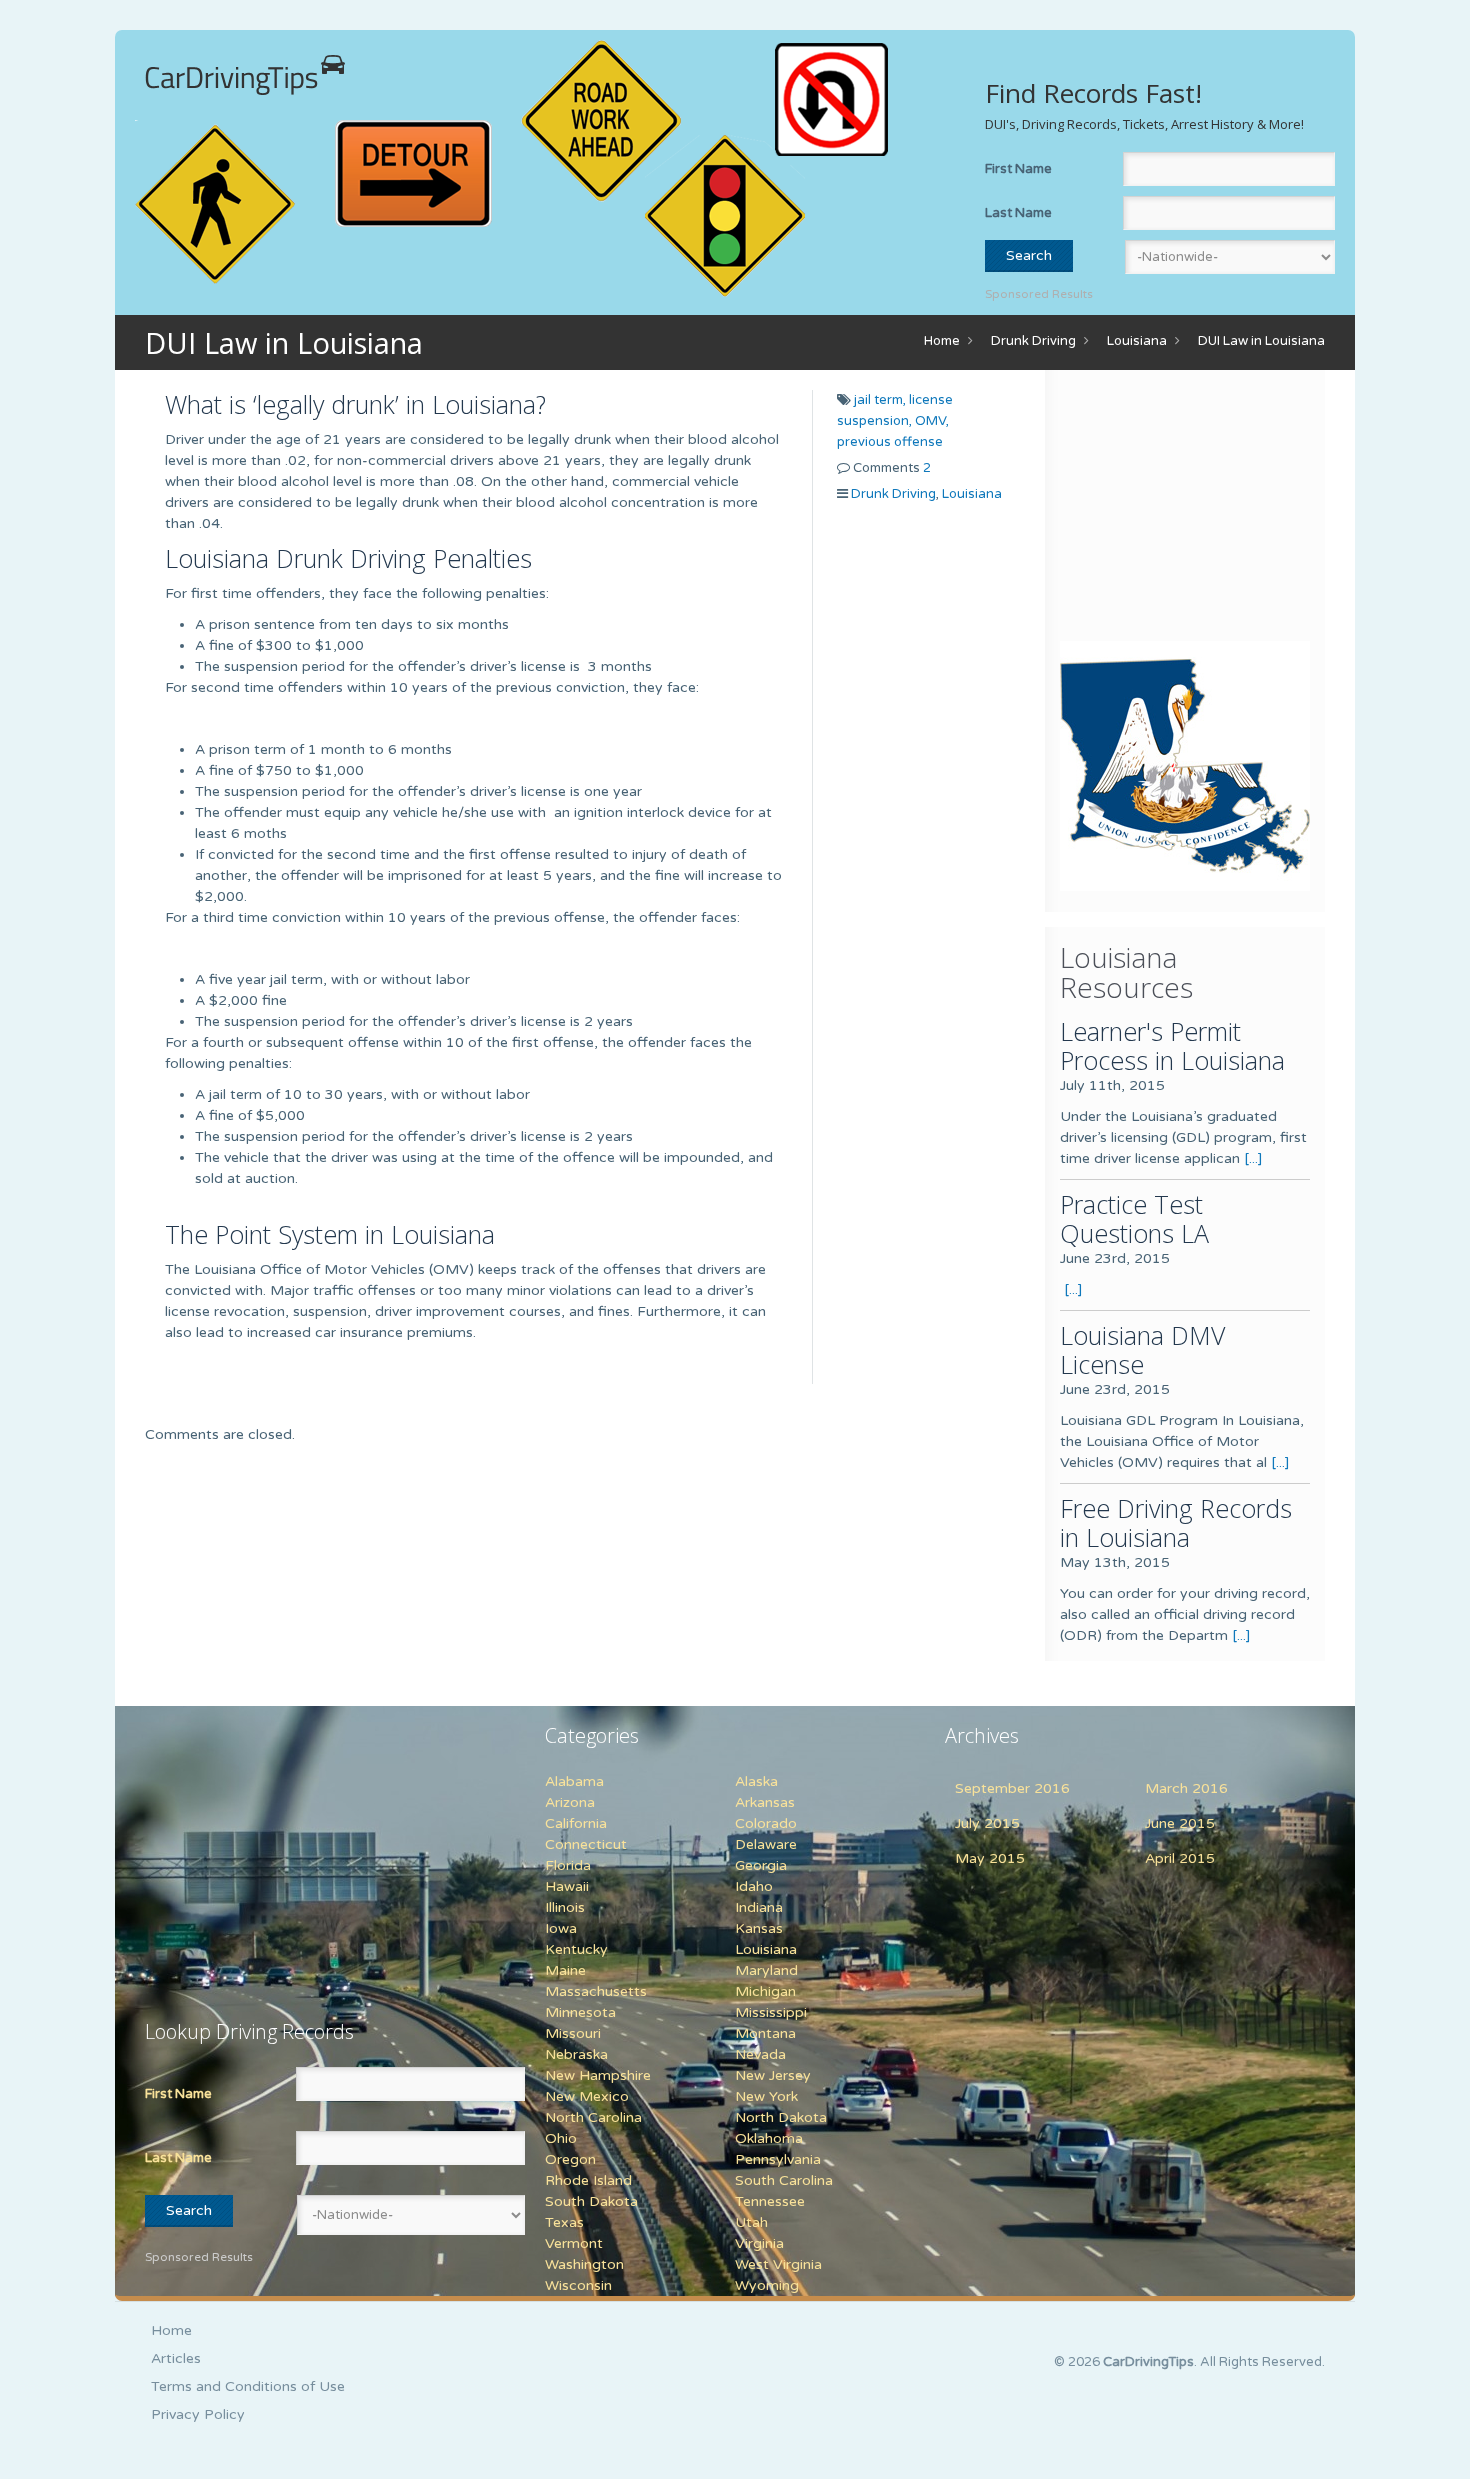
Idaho (754, 1886)
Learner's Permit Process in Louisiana (1172, 1045)
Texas (564, 2222)
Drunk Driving (1033, 341)
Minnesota (580, 2012)
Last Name (1018, 213)
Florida (568, 1865)
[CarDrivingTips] (245, 75)
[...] (1253, 1158)
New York (766, 2096)
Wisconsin (578, 2285)
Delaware (766, 1844)
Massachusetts (596, 1991)
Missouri (573, 2033)
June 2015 (1180, 1823)
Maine (565, 1970)
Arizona (570, 1802)
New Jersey (773, 2075)
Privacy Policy (198, 2414)
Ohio (561, 2138)
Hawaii (567, 1886)
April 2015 (1180, 1858)
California (576, 1823)
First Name (1018, 169)
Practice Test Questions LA (1134, 1218)
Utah (751, 2222)
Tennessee (770, 2201)
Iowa (561, 1928)
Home (942, 341)
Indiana (759, 1907)
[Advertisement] (1185, 510)
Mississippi (771, 2012)
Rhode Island (588, 2180)
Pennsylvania (778, 2159)
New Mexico (587, 2096)
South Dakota (591, 2201)
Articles (176, 2358)
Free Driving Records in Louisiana (1176, 1522)
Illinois (565, 1907)
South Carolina (784, 2180)
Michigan (765, 1991)
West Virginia (778, 2264)
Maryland (766, 1970)
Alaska (756, 1781)
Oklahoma (769, 2138)
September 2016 (1012, 1788)
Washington (584, 2264)
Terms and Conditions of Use (248, 2386)
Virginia (759, 2243)
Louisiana (1137, 341)
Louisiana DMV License (1142, 1349)
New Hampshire (598, 2075)
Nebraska (576, 2054)
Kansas (759, 1928)
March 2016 (1186, 1788)
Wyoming (767, 2285)
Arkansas (765, 1802)
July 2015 (987, 1823)
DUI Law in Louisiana (1261, 341)
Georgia (761, 1865)
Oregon (570, 2159)
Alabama (574, 1781)
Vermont (574, 2243)
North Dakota (781, 2117)
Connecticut (586, 1844)
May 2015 (990, 1858)
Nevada (760, 2054)
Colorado (766, 1823)
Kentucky (576, 1949)
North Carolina (593, 2117)
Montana (765, 2033)
